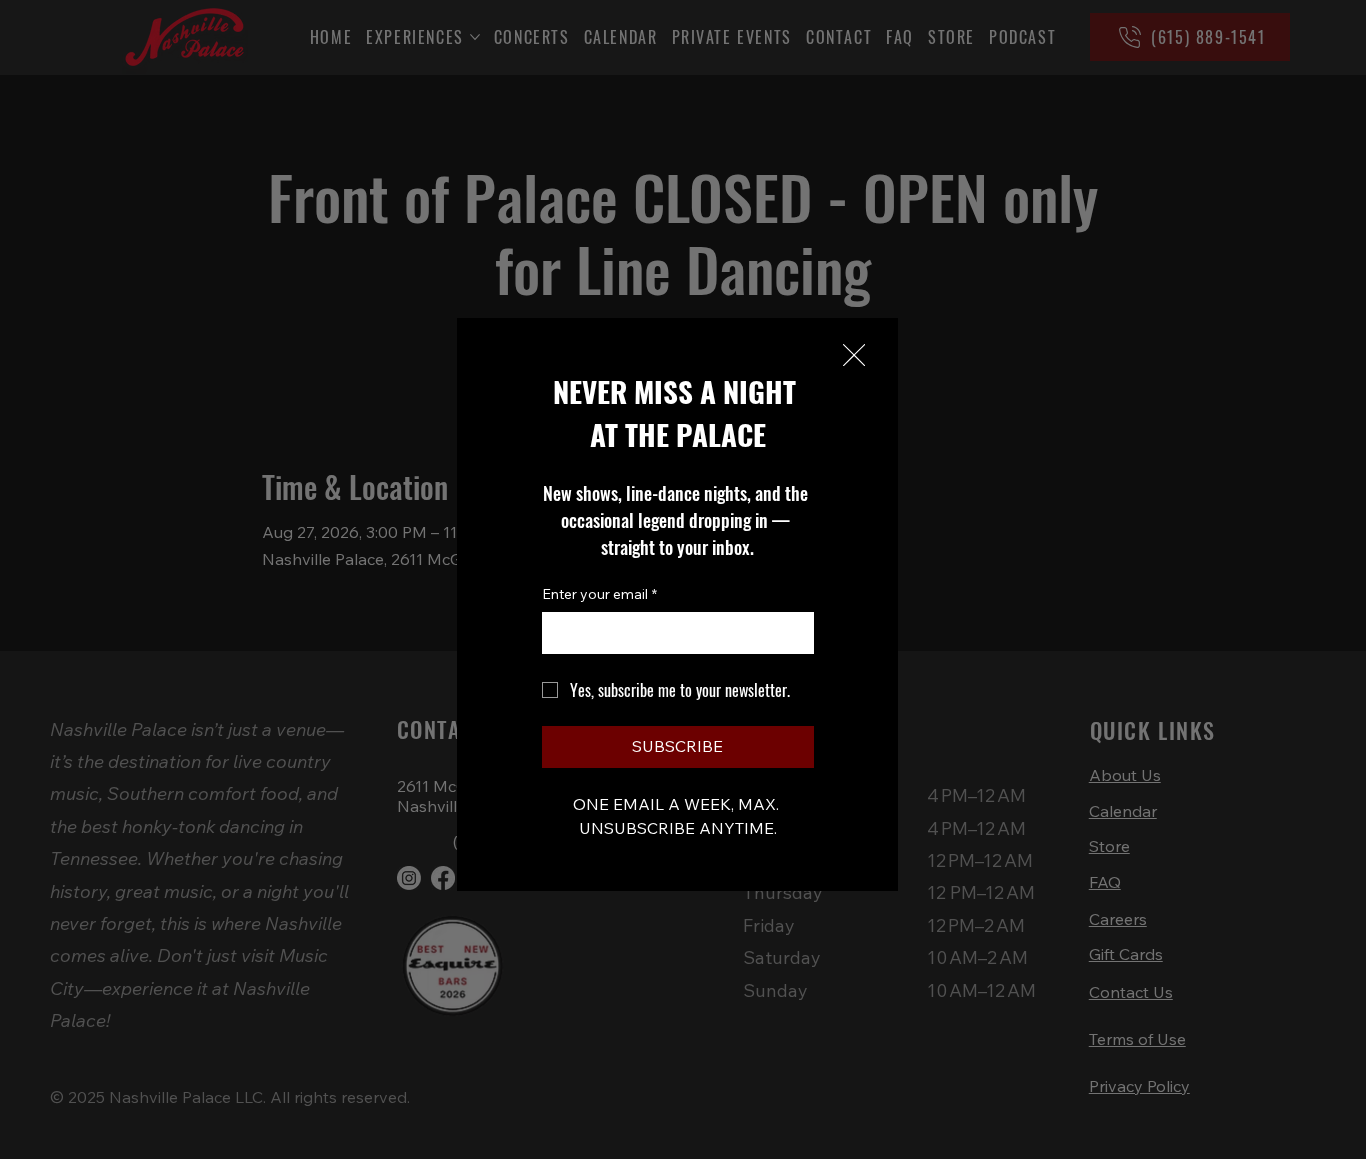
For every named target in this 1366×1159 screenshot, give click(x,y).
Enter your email (599, 594)
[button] (854, 356)
